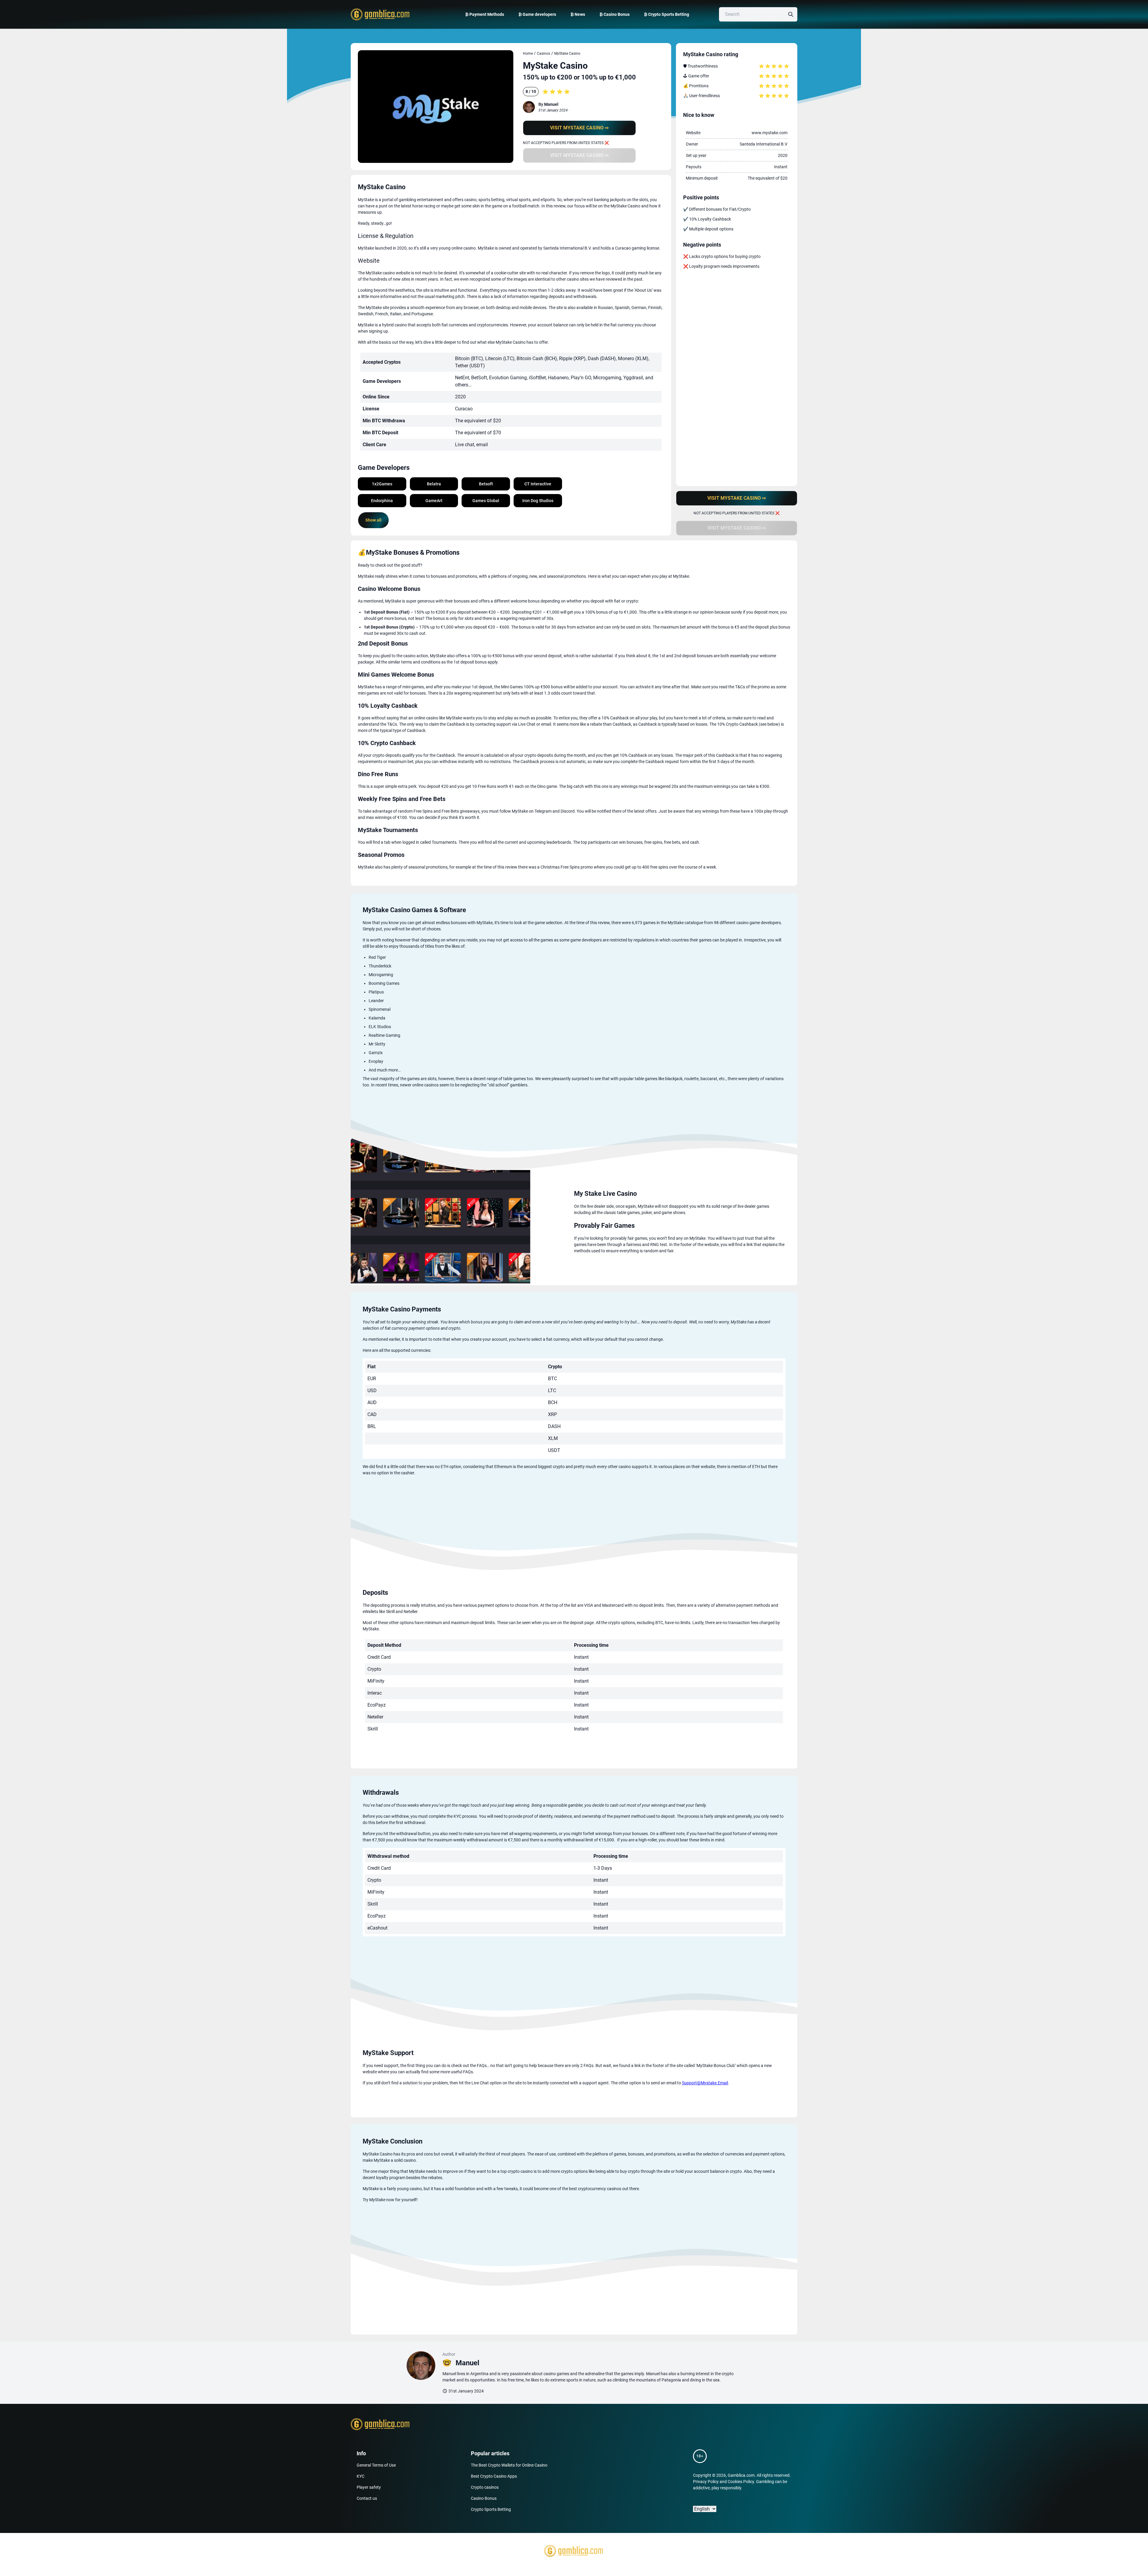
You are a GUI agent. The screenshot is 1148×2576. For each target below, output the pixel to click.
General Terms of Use (376, 2465)
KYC (361, 2476)
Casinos (544, 53)
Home (528, 53)
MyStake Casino (567, 53)
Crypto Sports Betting (491, 2509)
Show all (373, 520)
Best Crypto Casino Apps (494, 2476)
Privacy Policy (706, 2482)
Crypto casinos (485, 2487)
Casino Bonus (484, 2498)
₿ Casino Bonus (615, 14)
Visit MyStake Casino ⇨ (579, 128)
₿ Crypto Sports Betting (667, 14)
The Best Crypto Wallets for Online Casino (509, 2465)
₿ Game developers (537, 14)
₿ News (578, 14)
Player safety (369, 2487)
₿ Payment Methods (485, 14)
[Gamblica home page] (379, 14)
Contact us (367, 2498)
